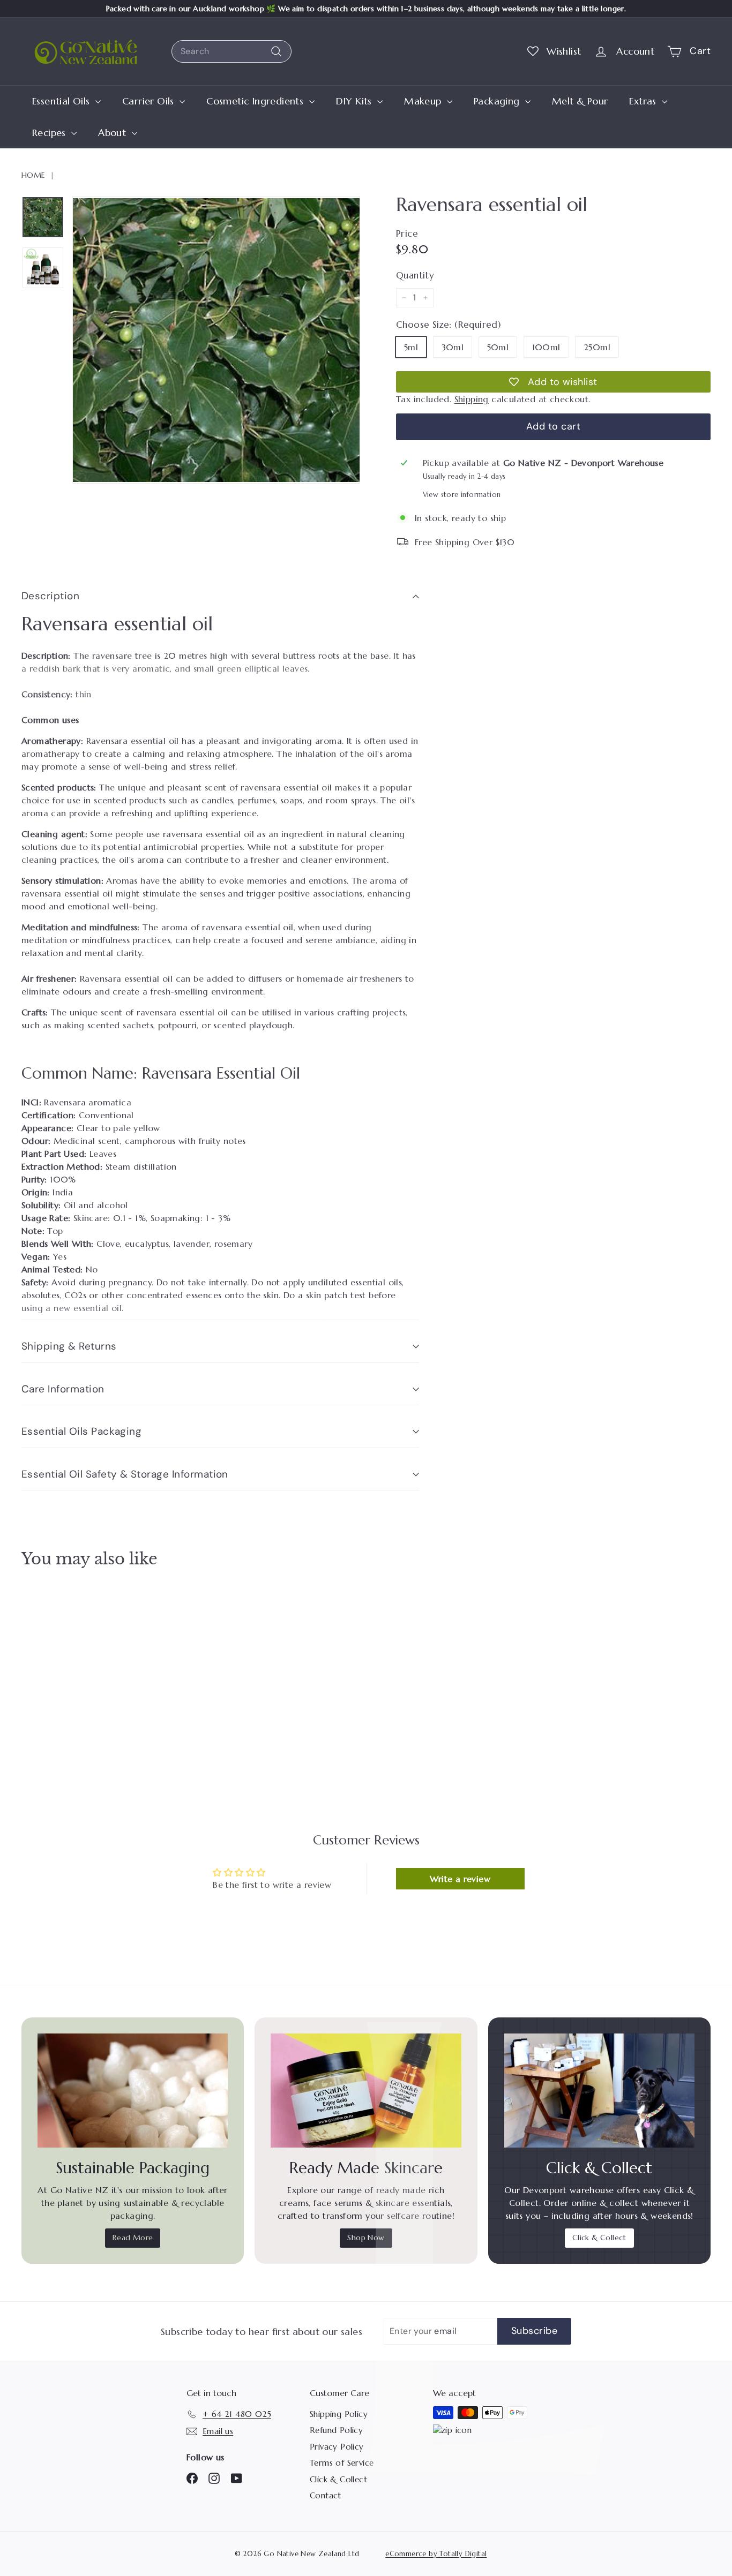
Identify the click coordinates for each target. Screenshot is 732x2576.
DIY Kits (356, 101)
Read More (133, 2238)
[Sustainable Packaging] (133, 2091)
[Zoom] (216, 340)
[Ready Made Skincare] (366, 2091)
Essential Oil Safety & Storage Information (125, 1474)
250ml (597, 347)
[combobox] (231, 51)
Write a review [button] (460, 1879)
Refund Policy (336, 2430)
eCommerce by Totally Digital (436, 2554)
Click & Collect (599, 2238)
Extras (644, 101)
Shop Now (366, 2238)
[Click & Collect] (599, 2091)
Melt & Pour (580, 101)
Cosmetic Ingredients (256, 101)
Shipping (472, 399)
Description (50, 596)
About (113, 133)
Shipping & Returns (69, 1346)
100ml (546, 347)
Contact (326, 2495)
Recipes (50, 133)
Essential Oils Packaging (81, 1431)
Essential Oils (62, 101)
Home (33, 175)
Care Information (63, 1389)
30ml (453, 347)
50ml (498, 347)
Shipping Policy (339, 2414)
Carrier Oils (150, 101)
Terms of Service (342, 2463)
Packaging (498, 101)
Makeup (424, 101)
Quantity (415, 275)
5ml (411, 347)
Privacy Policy (337, 2447)
